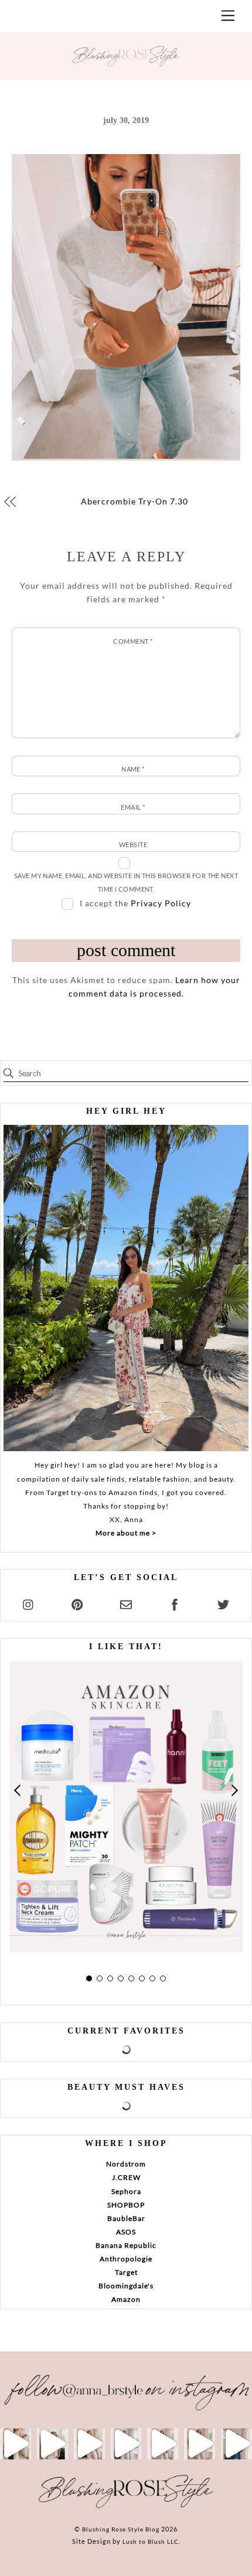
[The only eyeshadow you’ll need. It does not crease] (52, 2444)
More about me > (126, 1533)
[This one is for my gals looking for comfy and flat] (236, 2444)
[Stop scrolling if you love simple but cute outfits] (163, 2444)
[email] (126, 1603)
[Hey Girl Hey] (126, 1288)
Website (133, 845)
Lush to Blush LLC (151, 2541)
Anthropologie (126, 2259)
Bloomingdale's (126, 2286)
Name (133, 769)
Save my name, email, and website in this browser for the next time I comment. (126, 882)
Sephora (126, 2191)
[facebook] (175, 1603)
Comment (133, 641)
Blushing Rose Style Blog (121, 2529)
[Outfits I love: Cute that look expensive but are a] (89, 2444)
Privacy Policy (161, 903)
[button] (18, 1790)
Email (133, 807)
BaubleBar (126, 2218)
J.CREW (126, 2177)
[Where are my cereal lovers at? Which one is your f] (200, 2444)
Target (126, 2272)
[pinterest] (77, 1603)
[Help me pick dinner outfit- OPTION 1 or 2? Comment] (126, 2444)
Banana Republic (126, 2245)
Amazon (126, 2299)
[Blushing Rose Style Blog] (126, 2507)
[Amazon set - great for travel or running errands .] (16, 2444)
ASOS (126, 2232)
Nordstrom (126, 2164)
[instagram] (29, 1603)
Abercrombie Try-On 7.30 (134, 501)
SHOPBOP (126, 2205)
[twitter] (223, 1603)
